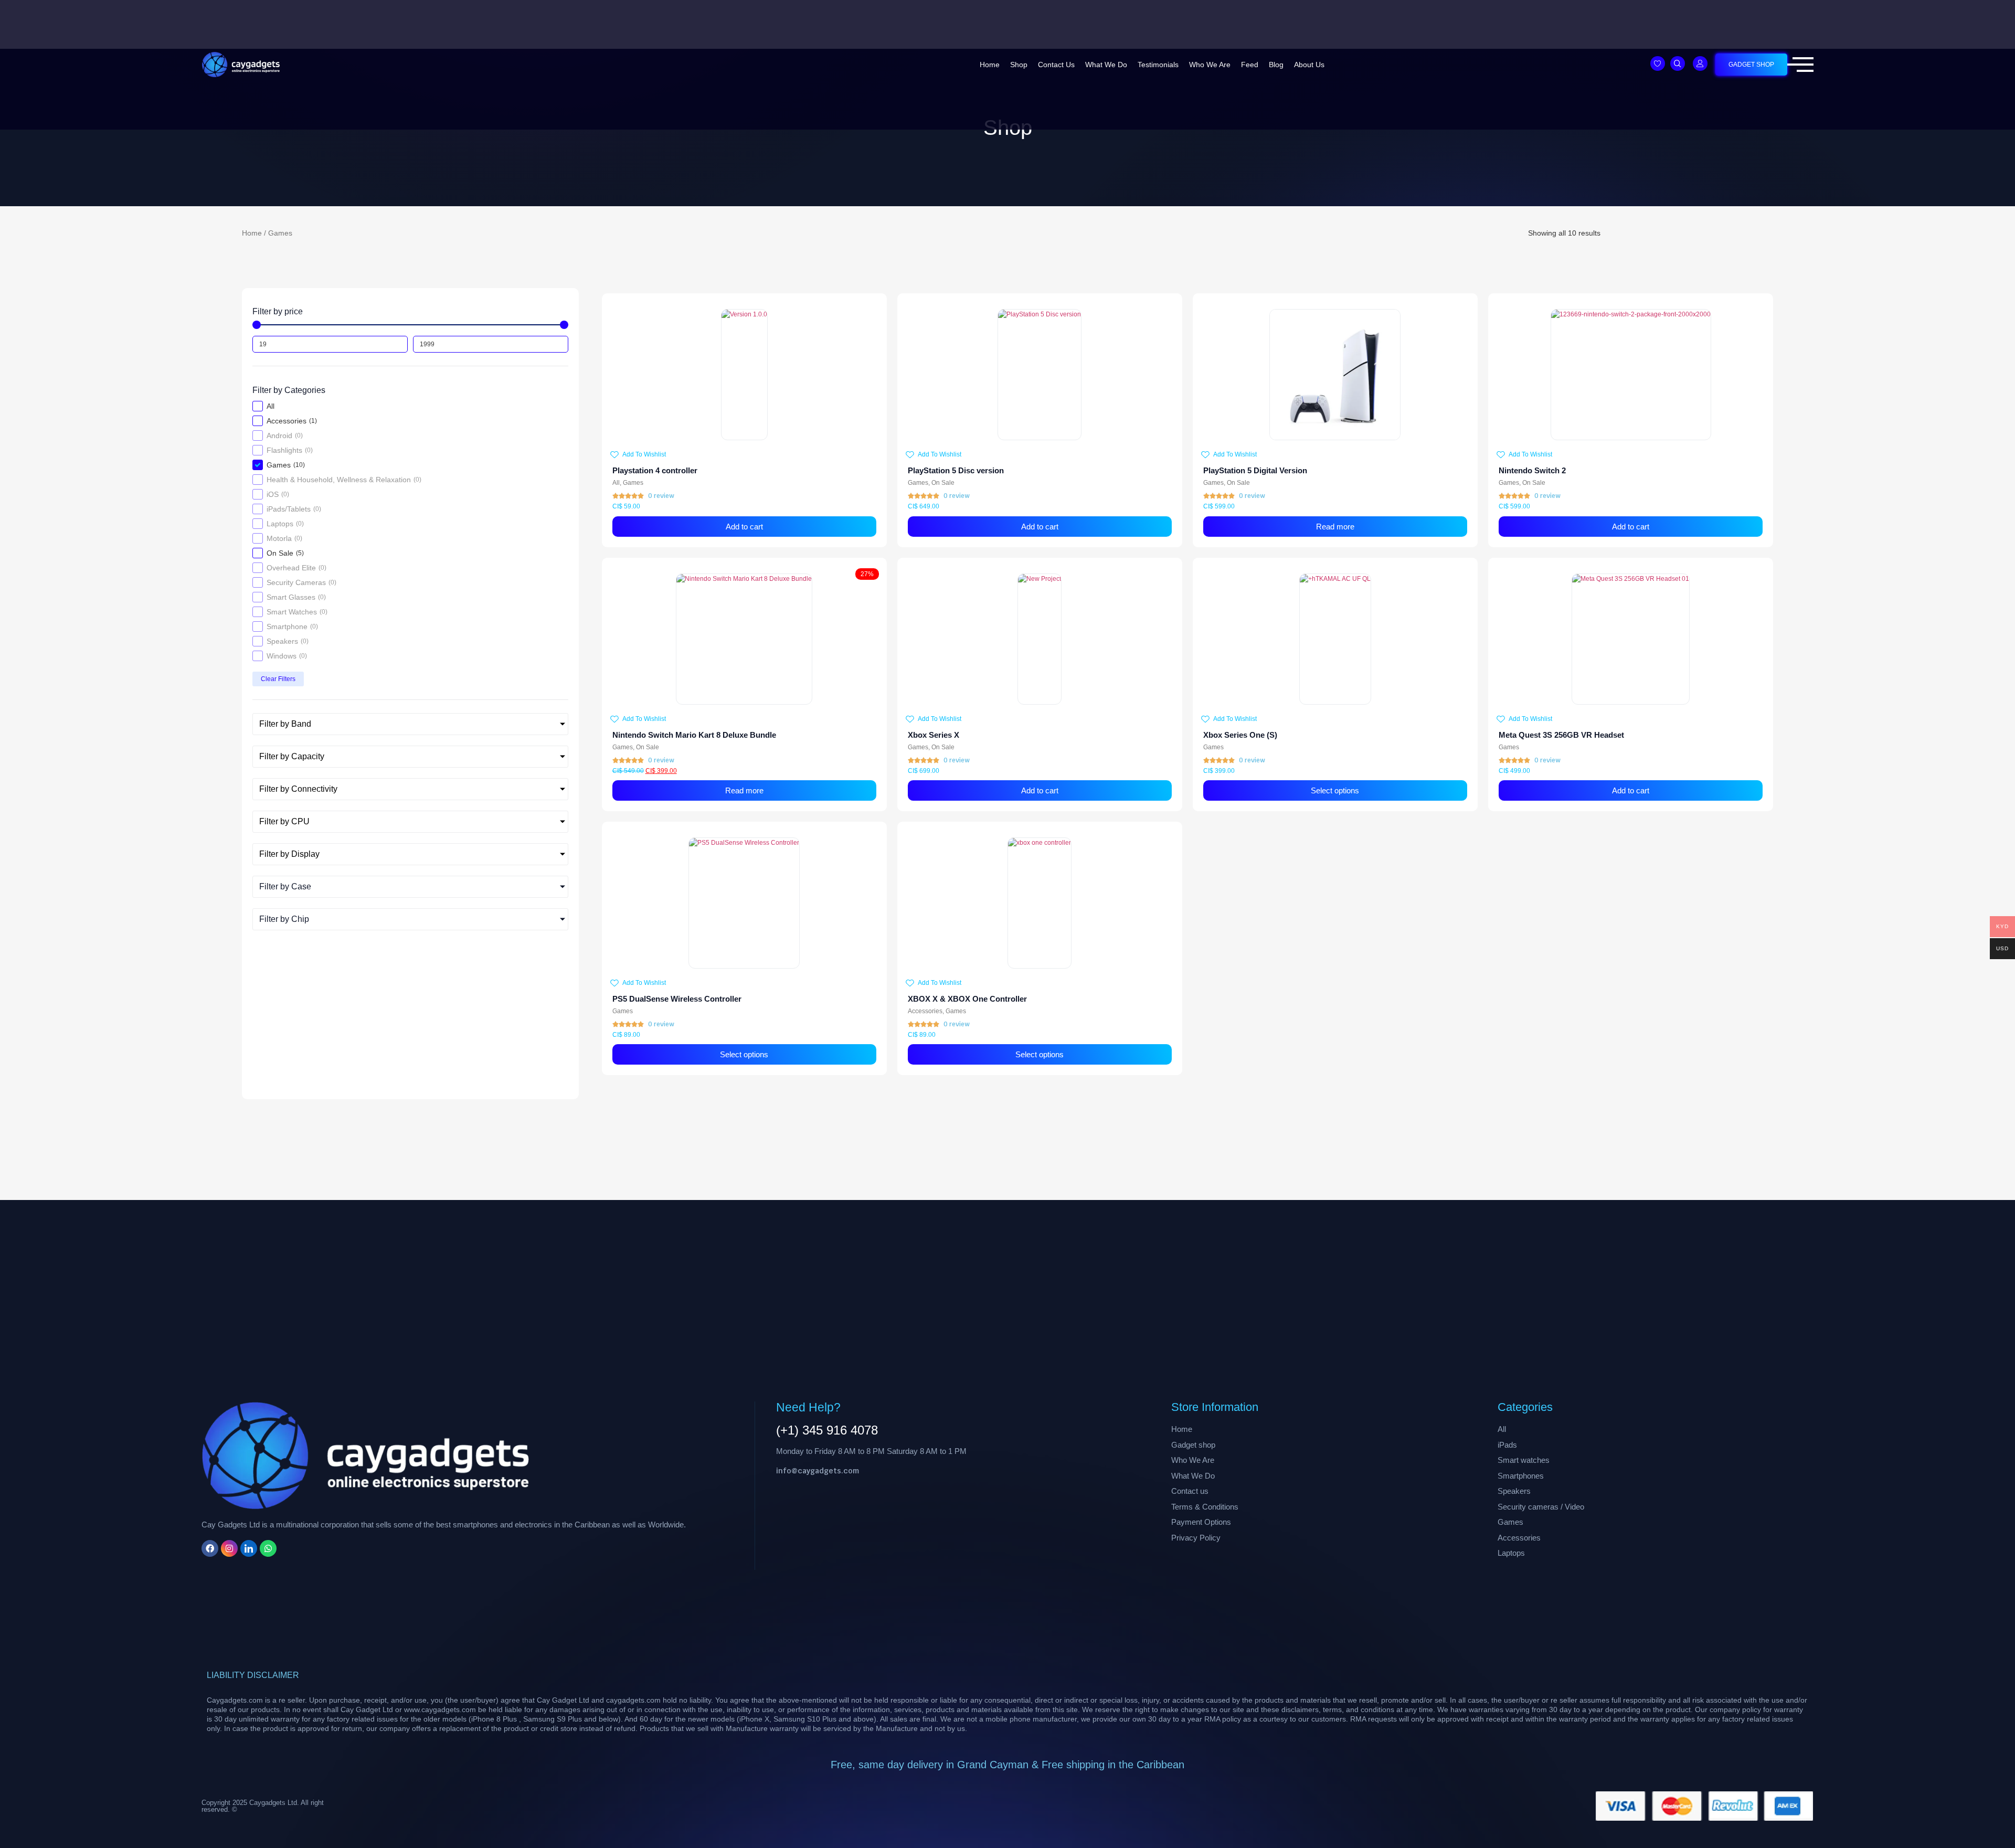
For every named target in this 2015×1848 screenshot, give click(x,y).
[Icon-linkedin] (249, 1548)
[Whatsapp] (268, 1548)
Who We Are (1210, 65)
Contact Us (1056, 65)
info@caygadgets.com (818, 1471)
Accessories (925, 1011)
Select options (1335, 790)
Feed (1250, 65)
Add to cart (744, 527)
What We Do (1106, 65)
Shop (1019, 65)
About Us (1309, 65)
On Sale (943, 483)
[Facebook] (210, 1548)
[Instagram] (229, 1548)
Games (633, 483)
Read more (1335, 527)
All (616, 483)
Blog (1276, 65)
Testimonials (1158, 65)
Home (990, 65)
